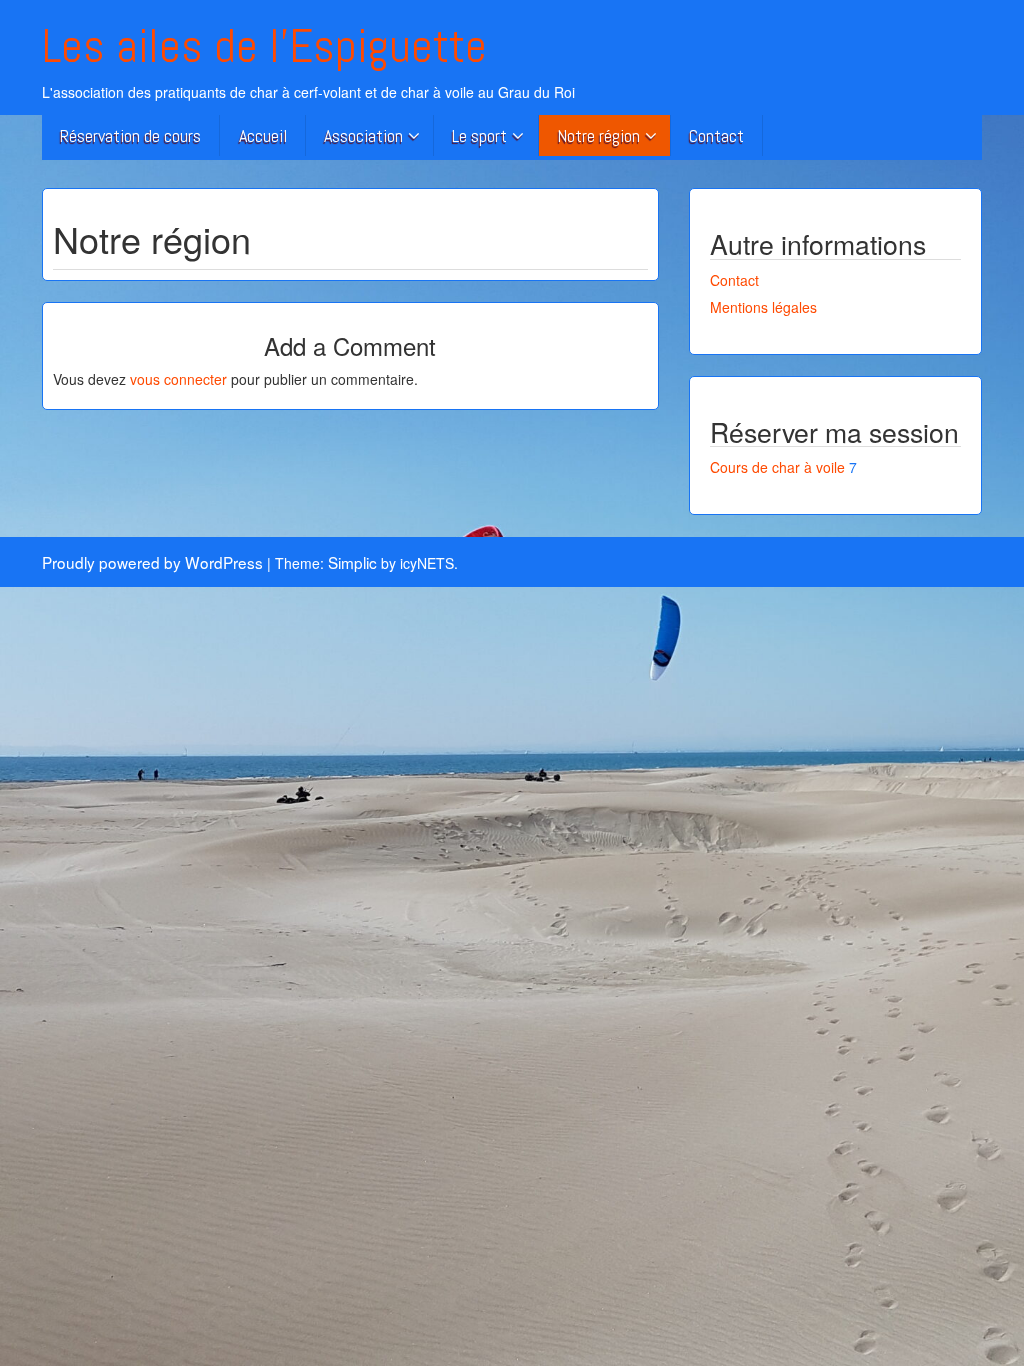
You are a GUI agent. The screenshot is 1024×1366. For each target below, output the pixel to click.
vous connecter (178, 379)
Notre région (598, 135)
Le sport (479, 135)
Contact (716, 135)
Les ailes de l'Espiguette (264, 46)
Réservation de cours (130, 135)
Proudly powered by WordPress (152, 562)
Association (363, 135)
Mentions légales (763, 307)
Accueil (263, 135)
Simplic (352, 562)
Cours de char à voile (777, 467)
